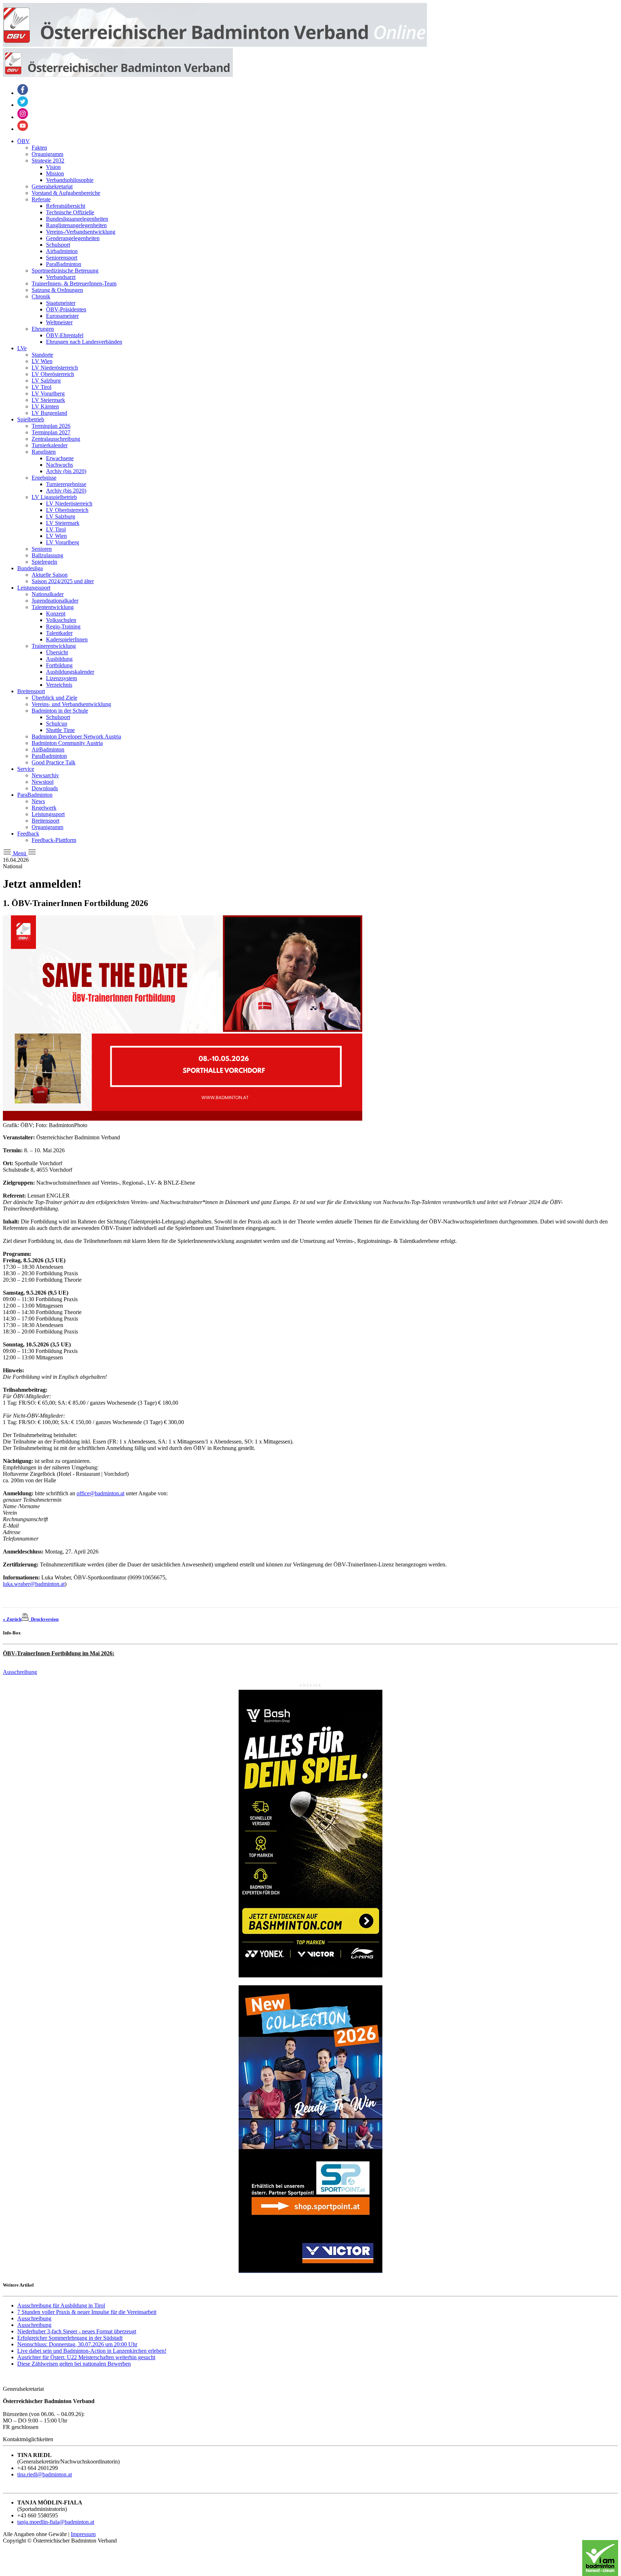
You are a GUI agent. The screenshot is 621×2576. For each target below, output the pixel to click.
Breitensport (31, 691)
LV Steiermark (48, 400)
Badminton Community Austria (67, 743)
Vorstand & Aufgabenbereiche (66, 193)
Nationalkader (48, 594)
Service (26, 769)
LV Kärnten (45, 406)
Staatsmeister (61, 303)
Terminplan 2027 (51, 432)
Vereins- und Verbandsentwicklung (71, 704)
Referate (41, 199)
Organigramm (47, 154)
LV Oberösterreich (53, 374)
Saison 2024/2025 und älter (63, 581)
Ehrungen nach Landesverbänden (84, 342)
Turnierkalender (50, 445)
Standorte (42, 355)
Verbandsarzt (61, 277)
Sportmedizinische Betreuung (65, 271)
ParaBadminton (64, 264)
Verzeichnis (59, 685)
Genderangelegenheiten (73, 238)
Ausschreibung (20, 1672)
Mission (55, 173)
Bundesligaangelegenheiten (77, 219)
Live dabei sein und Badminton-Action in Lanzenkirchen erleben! (92, 2351)
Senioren (42, 549)
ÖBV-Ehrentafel (65, 335)
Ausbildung (59, 659)
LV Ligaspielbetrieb (54, 497)
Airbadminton (62, 251)
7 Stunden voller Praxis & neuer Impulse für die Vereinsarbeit (87, 2312)
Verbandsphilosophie (70, 180)
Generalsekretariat (52, 186)
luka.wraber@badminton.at (34, 1584)
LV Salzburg (46, 381)
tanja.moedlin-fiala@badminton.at (56, 2522)
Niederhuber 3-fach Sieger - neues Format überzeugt (77, 2331)
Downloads (45, 788)
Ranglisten (44, 452)
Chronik (41, 296)
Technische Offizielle (70, 212)
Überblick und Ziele (54, 698)
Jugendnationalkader (55, 601)
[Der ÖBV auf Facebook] (23, 93)
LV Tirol (42, 387)
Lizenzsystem (61, 678)
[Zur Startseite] (215, 45)
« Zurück (12, 1619)
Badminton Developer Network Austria (76, 736)
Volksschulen (61, 620)
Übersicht (57, 652)
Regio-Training (63, 626)
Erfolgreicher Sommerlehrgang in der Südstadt (70, 2338)
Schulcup (57, 724)
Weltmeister (59, 322)
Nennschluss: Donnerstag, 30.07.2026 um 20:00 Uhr (77, 2344)
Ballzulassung (47, 555)
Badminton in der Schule (60, 711)
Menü (20, 853)
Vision (53, 167)
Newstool (43, 782)
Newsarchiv (45, 775)
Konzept (56, 614)
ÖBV (24, 141)
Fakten (39, 148)
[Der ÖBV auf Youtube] (23, 129)
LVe (22, 348)
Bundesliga (30, 568)
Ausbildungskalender (70, 672)
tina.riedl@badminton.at (45, 2474)
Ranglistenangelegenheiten (76, 225)
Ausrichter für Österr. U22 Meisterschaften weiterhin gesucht (86, 2357)
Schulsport (58, 245)
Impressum (83, 2534)
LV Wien (42, 361)
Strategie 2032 (48, 161)
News (38, 801)
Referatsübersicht (66, 206)
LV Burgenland (49, 413)
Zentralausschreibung (56, 439)
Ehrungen (43, 329)
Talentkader (59, 633)
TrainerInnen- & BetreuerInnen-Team (74, 283)
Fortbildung (59, 665)
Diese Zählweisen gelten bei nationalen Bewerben (74, 2364)
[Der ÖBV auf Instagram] (23, 117)
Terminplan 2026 (51, 426)
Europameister (62, 316)
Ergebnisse (44, 478)
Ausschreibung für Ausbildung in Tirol (61, 2305)
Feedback (28, 834)
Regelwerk (44, 808)
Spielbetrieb (31, 419)
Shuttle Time (60, 730)
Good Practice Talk (54, 762)
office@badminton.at (100, 1493)
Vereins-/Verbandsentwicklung (81, 232)
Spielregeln (44, 562)
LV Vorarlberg (48, 394)
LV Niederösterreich (55, 368)
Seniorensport (62, 258)
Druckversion (44, 1619)
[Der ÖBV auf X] (23, 105)
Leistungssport (34, 588)
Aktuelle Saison (50, 575)
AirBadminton (48, 749)
